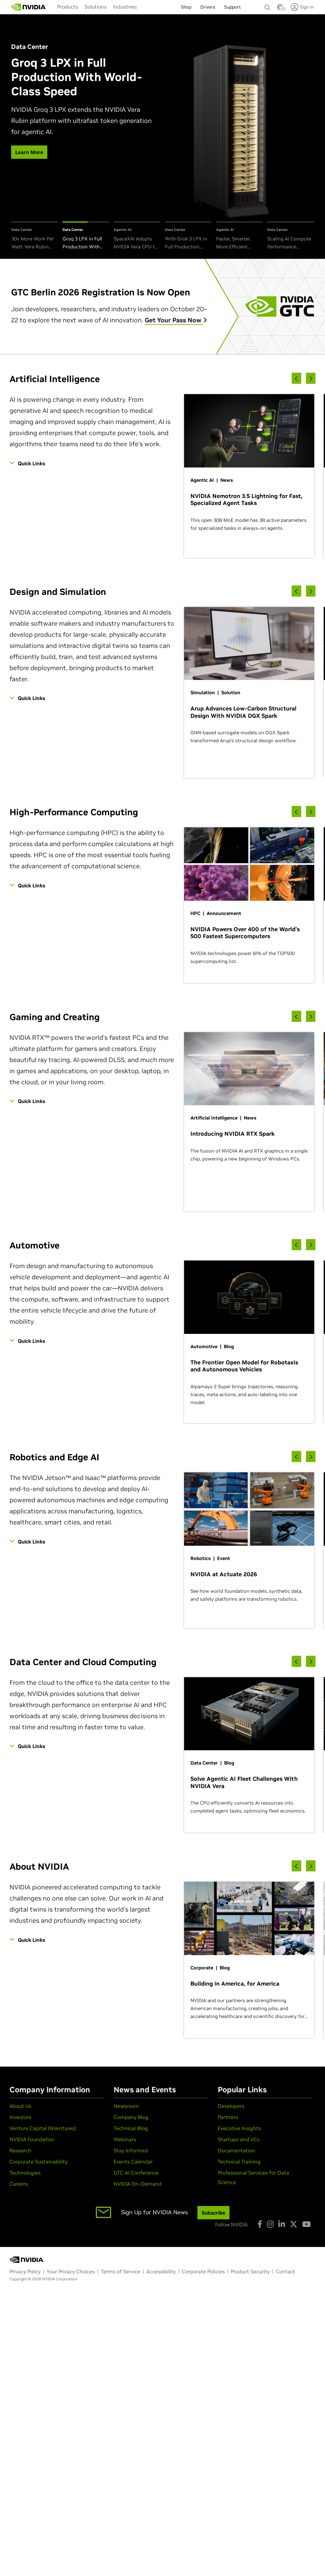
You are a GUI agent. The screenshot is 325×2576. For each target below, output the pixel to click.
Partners (228, 2117)
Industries (125, 7)
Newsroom (126, 2106)
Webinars (125, 2139)
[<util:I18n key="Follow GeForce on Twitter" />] (294, 2224)
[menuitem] (68, 7)
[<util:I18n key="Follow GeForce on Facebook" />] (260, 2224)
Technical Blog (131, 2128)
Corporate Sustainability (39, 2162)
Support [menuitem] (232, 7)
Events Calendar (133, 2162)
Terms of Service (121, 2271)
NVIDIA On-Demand (138, 2184)
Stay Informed (131, 2150)
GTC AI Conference (136, 2173)
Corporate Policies (203, 2271)
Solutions (96, 7)
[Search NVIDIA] (268, 6)
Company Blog (131, 2117)
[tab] (35, 236)
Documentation (236, 2150)
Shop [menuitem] (186, 7)
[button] (280, 9)
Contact (285, 2271)
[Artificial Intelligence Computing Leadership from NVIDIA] (29, 7)
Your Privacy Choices (71, 2271)
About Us (20, 2106)
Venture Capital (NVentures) (43, 2128)
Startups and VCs (239, 2139)
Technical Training (239, 2162)
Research (20, 2150)
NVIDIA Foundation (32, 2139)
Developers (231, 2106)
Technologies (25, 2173)
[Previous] (296, 378)
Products (68, 7)
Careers (19, 2184)
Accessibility (161, 2271)
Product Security (250, 2271)
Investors (20, 2117)
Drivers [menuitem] (208, 7)
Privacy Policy (25, 2271)
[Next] (311, 378)
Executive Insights (239, 2128)
